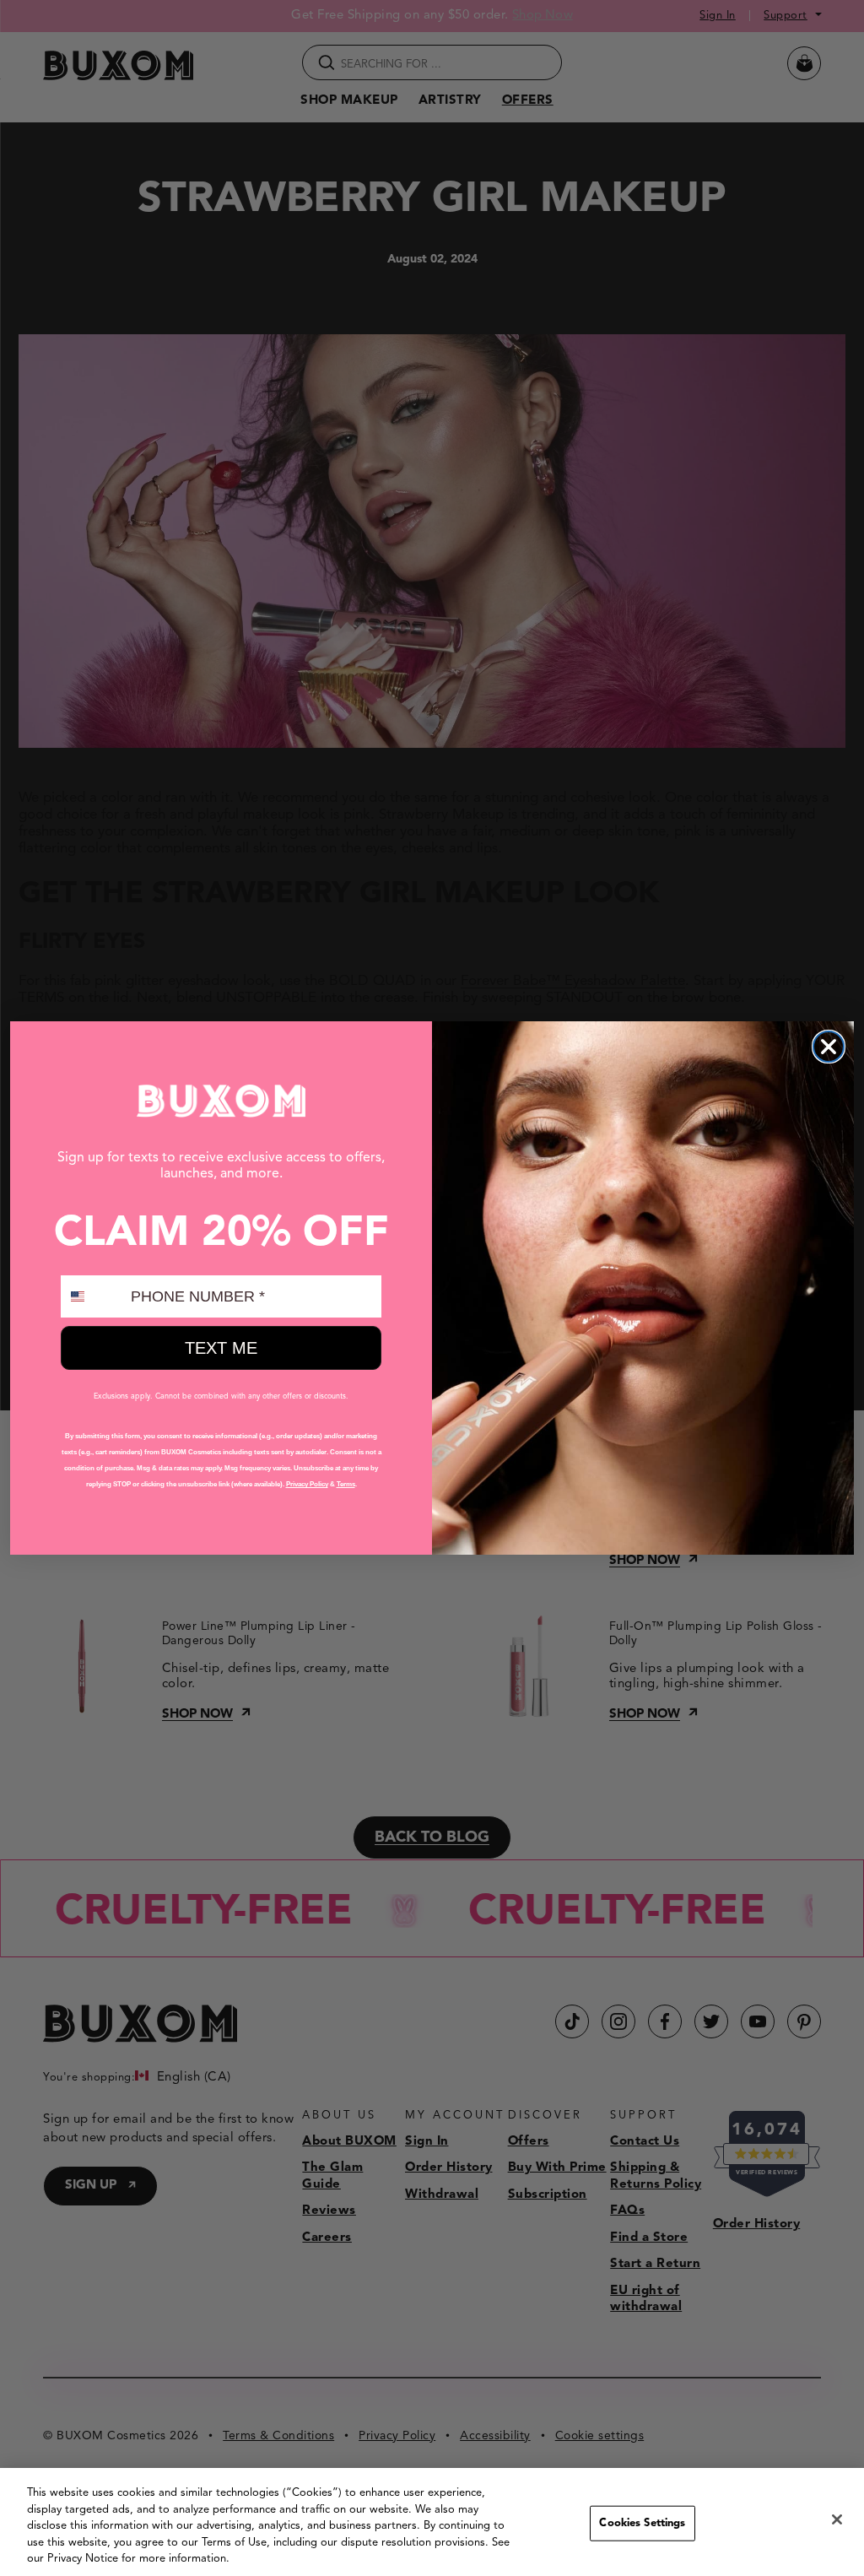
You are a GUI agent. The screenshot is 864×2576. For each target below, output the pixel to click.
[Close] (837, 2519)
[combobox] (92, 1296)
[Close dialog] (829, 1047)
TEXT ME (221, 1348)
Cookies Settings (642, 2523)
